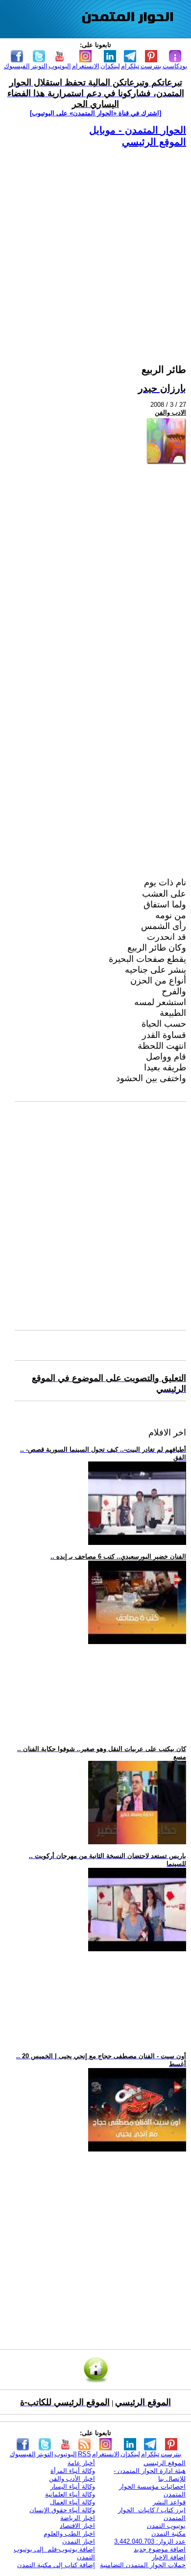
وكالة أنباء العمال (72, 2502)
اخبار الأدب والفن (72, 2479)
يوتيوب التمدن (166, 2526)
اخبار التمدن (79, 2541)
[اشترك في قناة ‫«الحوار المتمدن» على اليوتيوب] (95, 113)
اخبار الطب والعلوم (69, 2534)
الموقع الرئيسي (154, 142)
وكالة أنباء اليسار (73, 2486)
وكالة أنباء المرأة (73, 2471)
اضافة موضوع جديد (160, 2549)
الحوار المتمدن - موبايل (138, 130)
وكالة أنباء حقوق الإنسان (62, 2510)
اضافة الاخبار (169, 2557)
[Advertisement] (95, 244)
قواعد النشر (169, 2502)
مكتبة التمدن (168, 2534)
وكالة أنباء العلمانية (70, 2494)
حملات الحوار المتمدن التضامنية (143, 2565)
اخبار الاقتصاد (77, 2526)
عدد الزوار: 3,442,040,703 (150, 2541)
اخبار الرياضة (78, 2518)
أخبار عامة (81, 2463)
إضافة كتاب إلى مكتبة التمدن (56, 2565)
